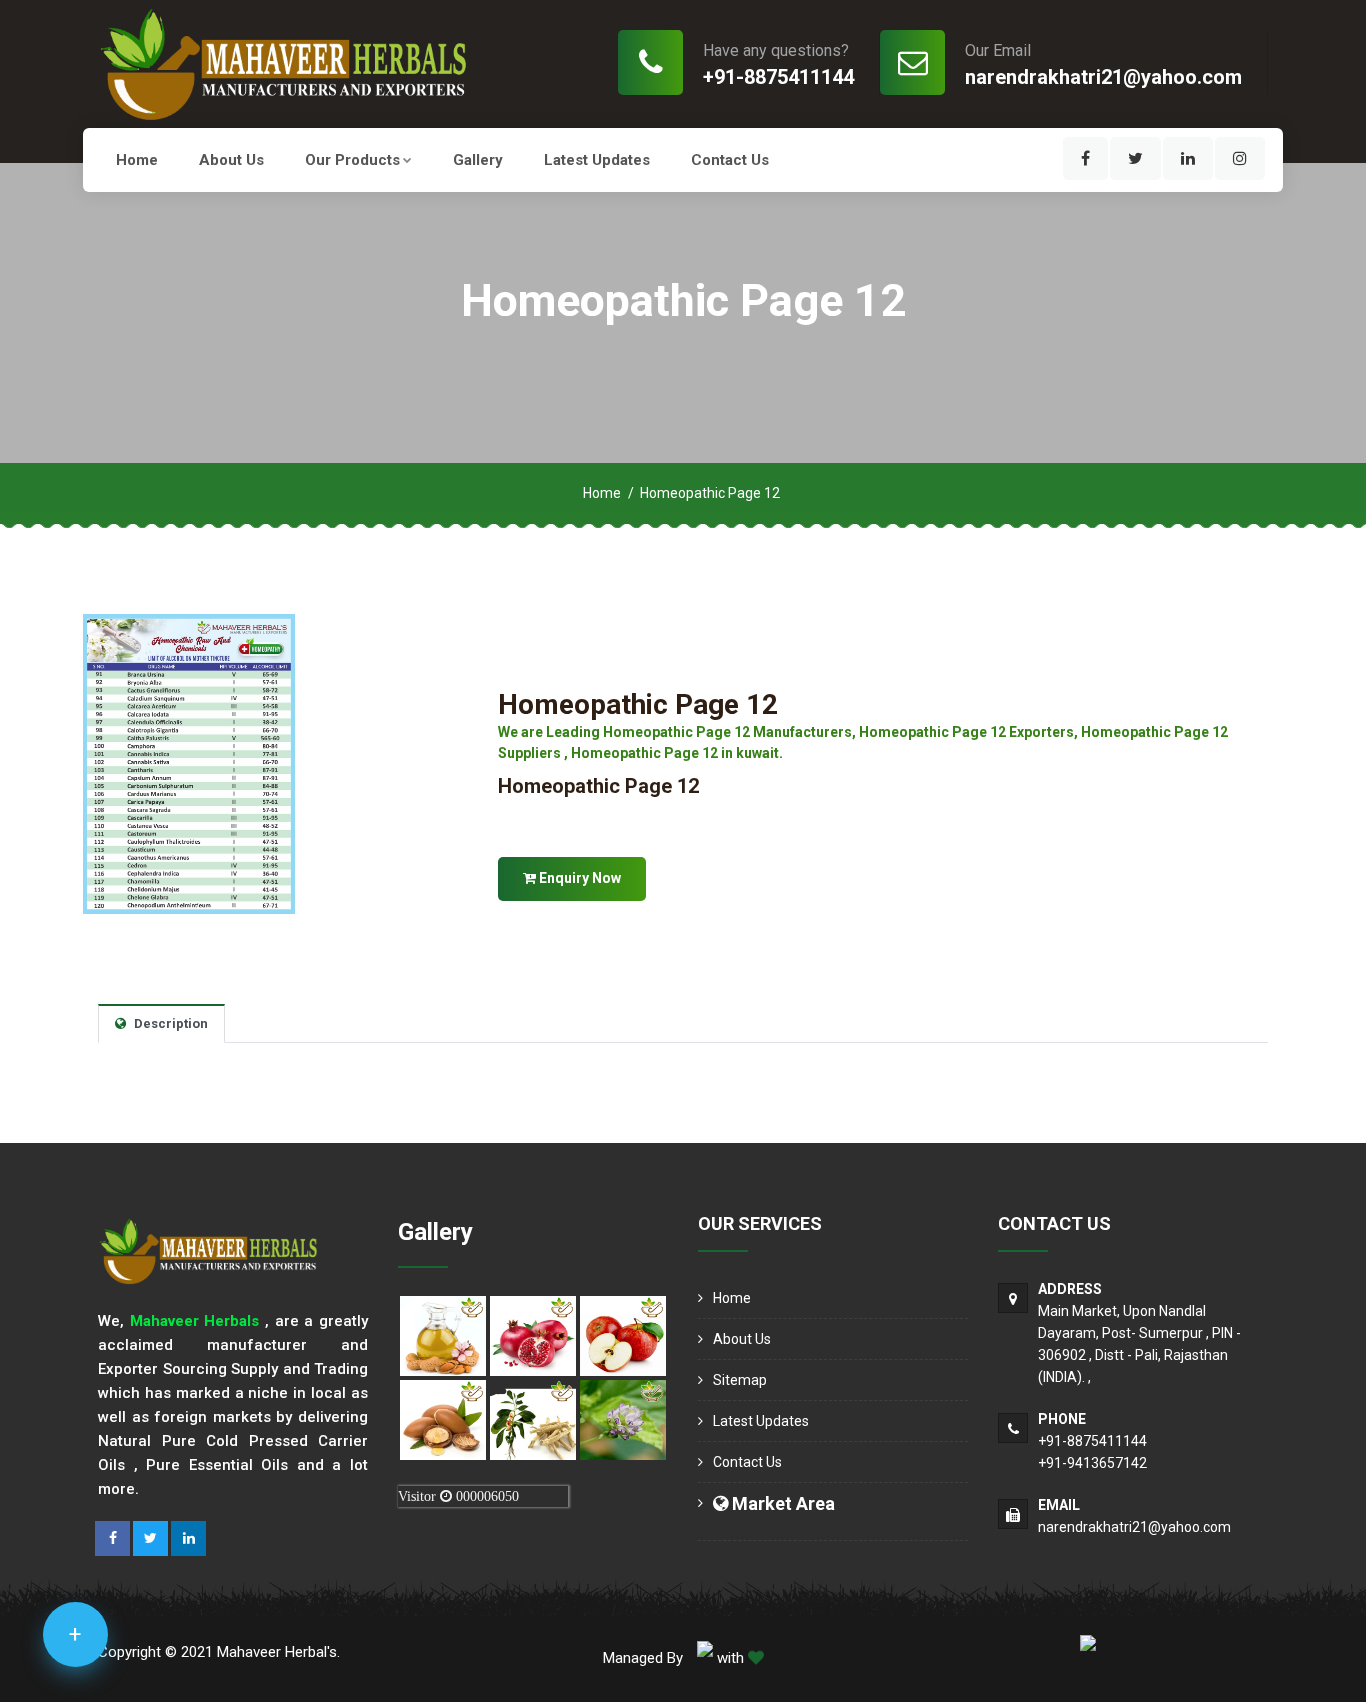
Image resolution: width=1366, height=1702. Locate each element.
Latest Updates (597, 160)
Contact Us (730, 160)
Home (137, 160)
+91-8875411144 (778, 77)
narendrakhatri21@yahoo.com (1103, 77)
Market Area (781, 1503)
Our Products (352, 160)
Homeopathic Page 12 (638, 704)
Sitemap (740, 1380)
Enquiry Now (578, 878)
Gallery (478, 160)
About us (231, 160)
